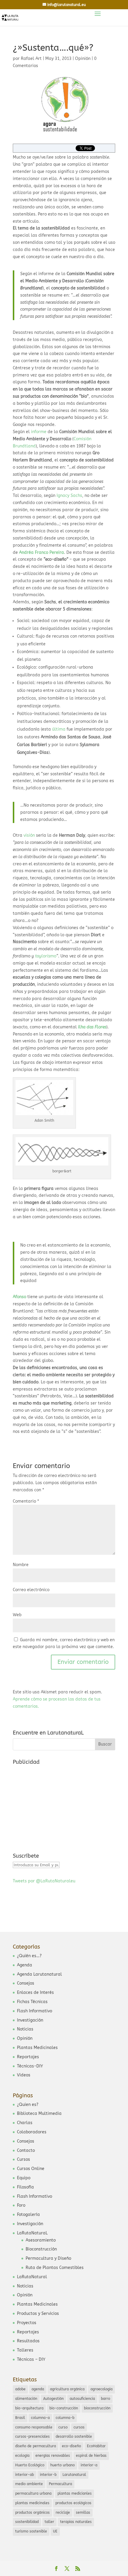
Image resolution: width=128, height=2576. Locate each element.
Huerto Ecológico (30, 2465)
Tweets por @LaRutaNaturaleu (44, 1881)
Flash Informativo (35, 2011)
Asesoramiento (41, 2240)
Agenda (25, 1965)
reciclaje (63, 2513)
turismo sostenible (31, 2531)
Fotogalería (28, 2215)
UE (55, 2531)
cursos (79, 2427)
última (59, 729)
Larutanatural (74, 2475)
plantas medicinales (32, 2503)
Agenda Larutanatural (39, 1974)
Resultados (28, 2341)
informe (38, 432)
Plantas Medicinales (37, 2048)
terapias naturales (76, 2522)
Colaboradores (32, 2132)
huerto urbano (63, 2465)
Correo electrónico (31, 1590)
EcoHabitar (96, 2446)
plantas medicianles (75, 2493)
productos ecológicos (73, 2503)
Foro (21, 2205)
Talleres (25, 2350)
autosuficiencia (82, 2399)
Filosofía (25, 2187)
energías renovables (53, 2456)
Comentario (26, 1501)
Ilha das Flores (92, 1027)
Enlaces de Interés (35, 1993)
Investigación (30, 2020)
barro (106, 2399)
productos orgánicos (32, 2513)
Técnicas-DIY (30, 2066)
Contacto (26, 2150)
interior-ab (25, 2475)
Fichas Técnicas (32, 2002)
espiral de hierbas (91, 2456)
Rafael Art (31, 59)
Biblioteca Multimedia (39, 2114)
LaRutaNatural (32, 2277)
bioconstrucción (97, 2408)
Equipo (24, 2178)
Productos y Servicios (38, 2314)
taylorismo (46, 956)
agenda (38, 2389)
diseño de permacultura (36, 2446)
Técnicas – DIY (31, 2359)
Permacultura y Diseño (48, 2258)
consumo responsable (34, 2427)
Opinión (83, 59)
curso (63, 2427)
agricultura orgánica (67, 2389)
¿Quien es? (28, 2105)
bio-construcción (64, 2408)
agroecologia (102, 2389)
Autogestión (53, 2399)
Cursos (24, 2159)
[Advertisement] (57, 1805)
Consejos (26, 1983)
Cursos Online (31, 2169)
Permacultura (60, 2484)
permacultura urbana (33, 2493)
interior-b (48, 2475)
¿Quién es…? (29, 1956)
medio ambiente (29, 2484)
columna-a (40, 2418)
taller (49, 2522)
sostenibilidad (27, 2522)
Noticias (25, 2029)
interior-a (89, 2465)
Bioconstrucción (41, 2249)
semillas (83, 2513)
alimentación (26, 2399)
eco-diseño (71, 2446)
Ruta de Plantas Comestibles (55, 2268)
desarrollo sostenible (74, 2436)
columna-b (65, 2418)
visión (29, 835)
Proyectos (27, 2323)
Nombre (21, 1565)
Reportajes (28, 2057)
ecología (22, 2456)
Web (17, 1615)
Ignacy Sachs (69, 496)
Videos (24, 2075)
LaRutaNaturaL (32, 2233)
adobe (20, 2389)
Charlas (25, 2123)
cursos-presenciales (32, 2436)
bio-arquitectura (29, 2408)
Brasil (20, 2418)
